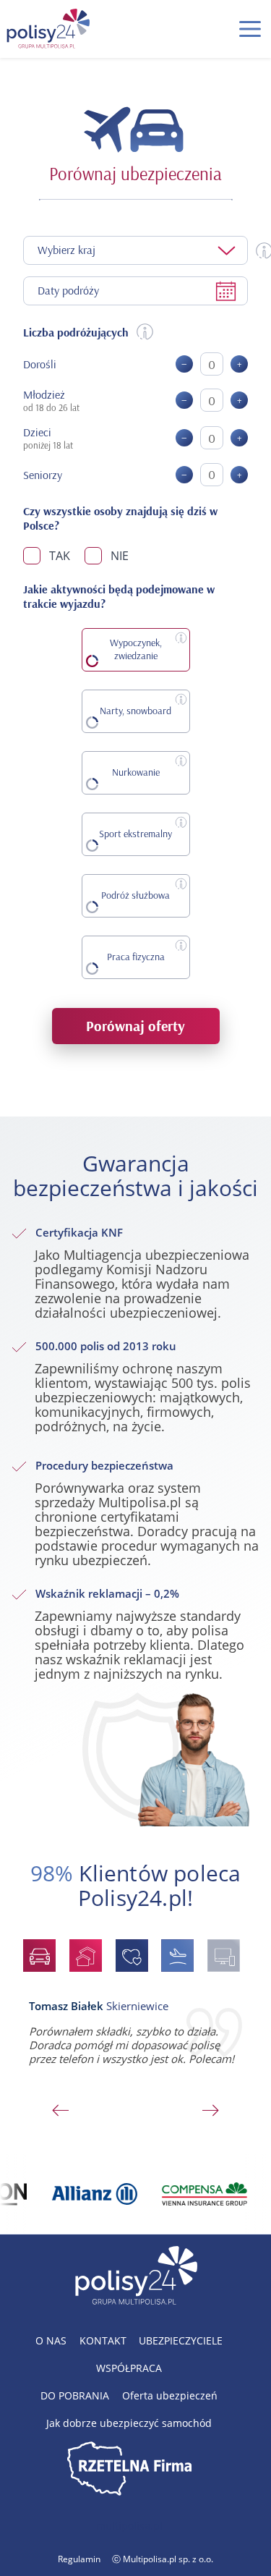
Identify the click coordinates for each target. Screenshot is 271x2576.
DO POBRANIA (75, 2395)
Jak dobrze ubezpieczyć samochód (129, 2423)
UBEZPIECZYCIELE (181, 2340)
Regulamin (79, 2559)
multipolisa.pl (129, 2526)
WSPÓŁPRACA (129, 2368)
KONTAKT (103, 2340)
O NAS (51, 2340)
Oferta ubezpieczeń (170, 2395)
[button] (250, 29)
